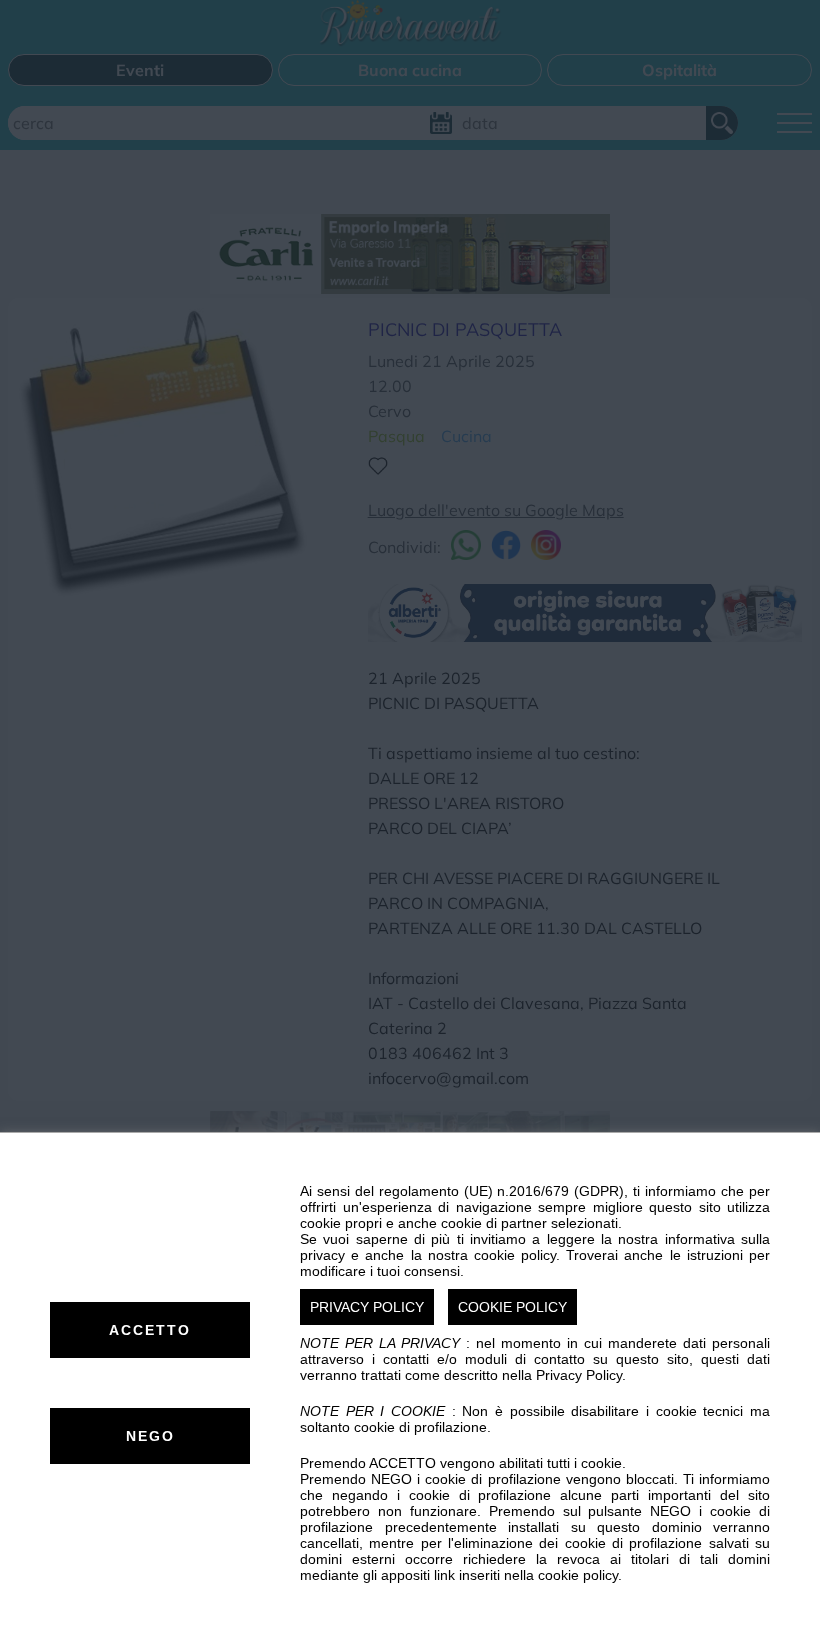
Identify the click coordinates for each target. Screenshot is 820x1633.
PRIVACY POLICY (367, 1307)
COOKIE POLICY (512, 1307)
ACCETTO (150, 1330)
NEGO (150, 1436)
